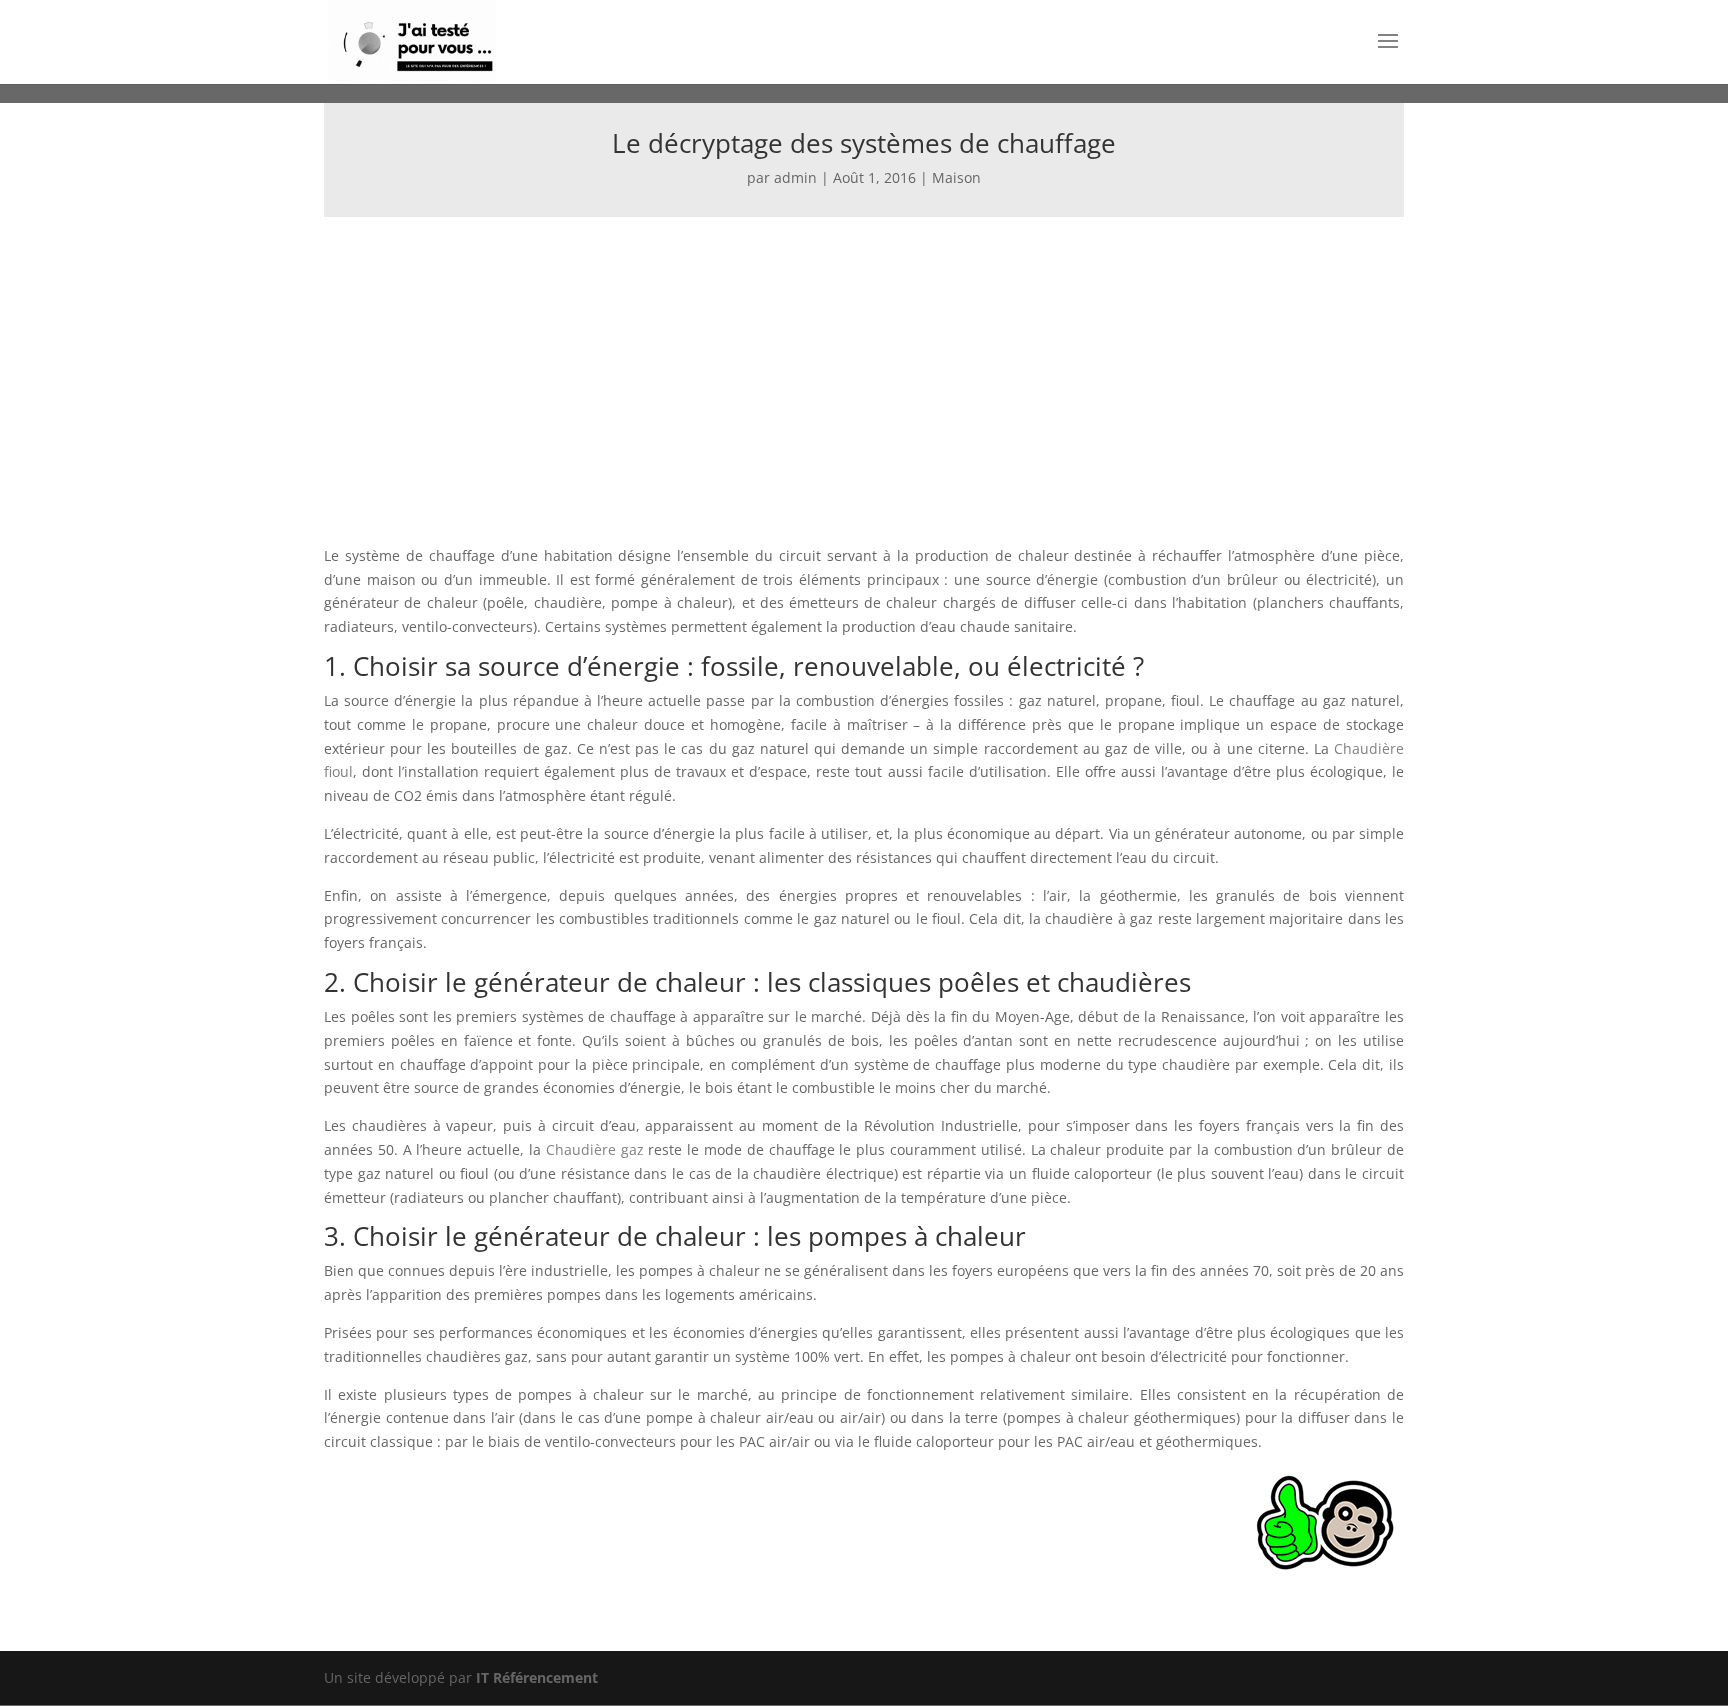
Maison (956, 177)
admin (795, 177)
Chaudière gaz (597, 1149)
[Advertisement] (864, 367)
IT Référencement (537, 1677)
